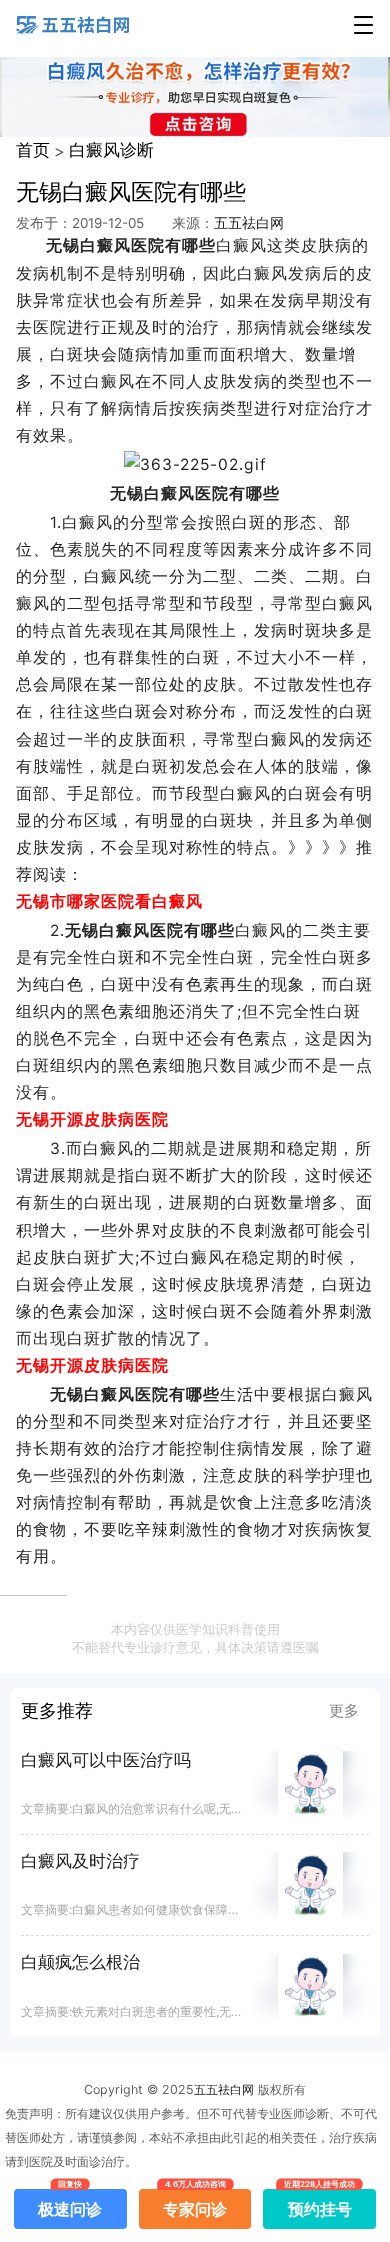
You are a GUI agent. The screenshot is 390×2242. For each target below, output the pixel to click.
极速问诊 (70, 2204)
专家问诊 (195, 2204)
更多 (344, 1711)
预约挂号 (320, 2204)
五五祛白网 (249, 223)
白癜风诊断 (111, 150)
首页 (33, 150)
